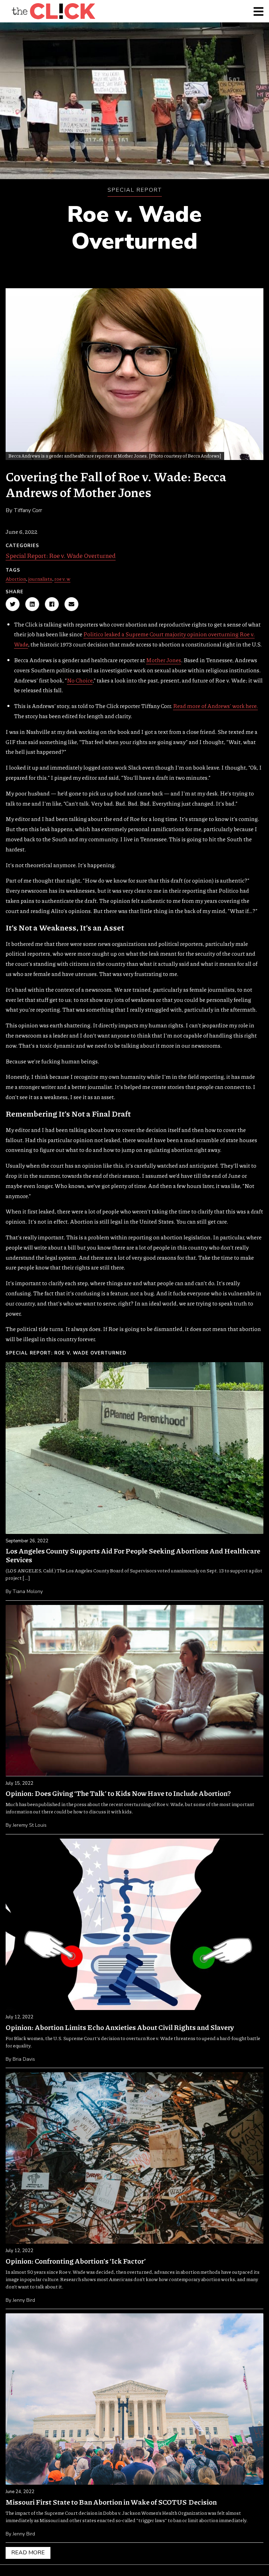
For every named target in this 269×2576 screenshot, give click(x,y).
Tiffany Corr (28, 510)
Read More (28, 2553)
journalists (40, 579)
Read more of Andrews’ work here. (215, 706)
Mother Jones (164, 660)
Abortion (16, 579)
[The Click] (53, 11)
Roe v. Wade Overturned (134, 228)
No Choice (80, 680)
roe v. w (62, 579)
